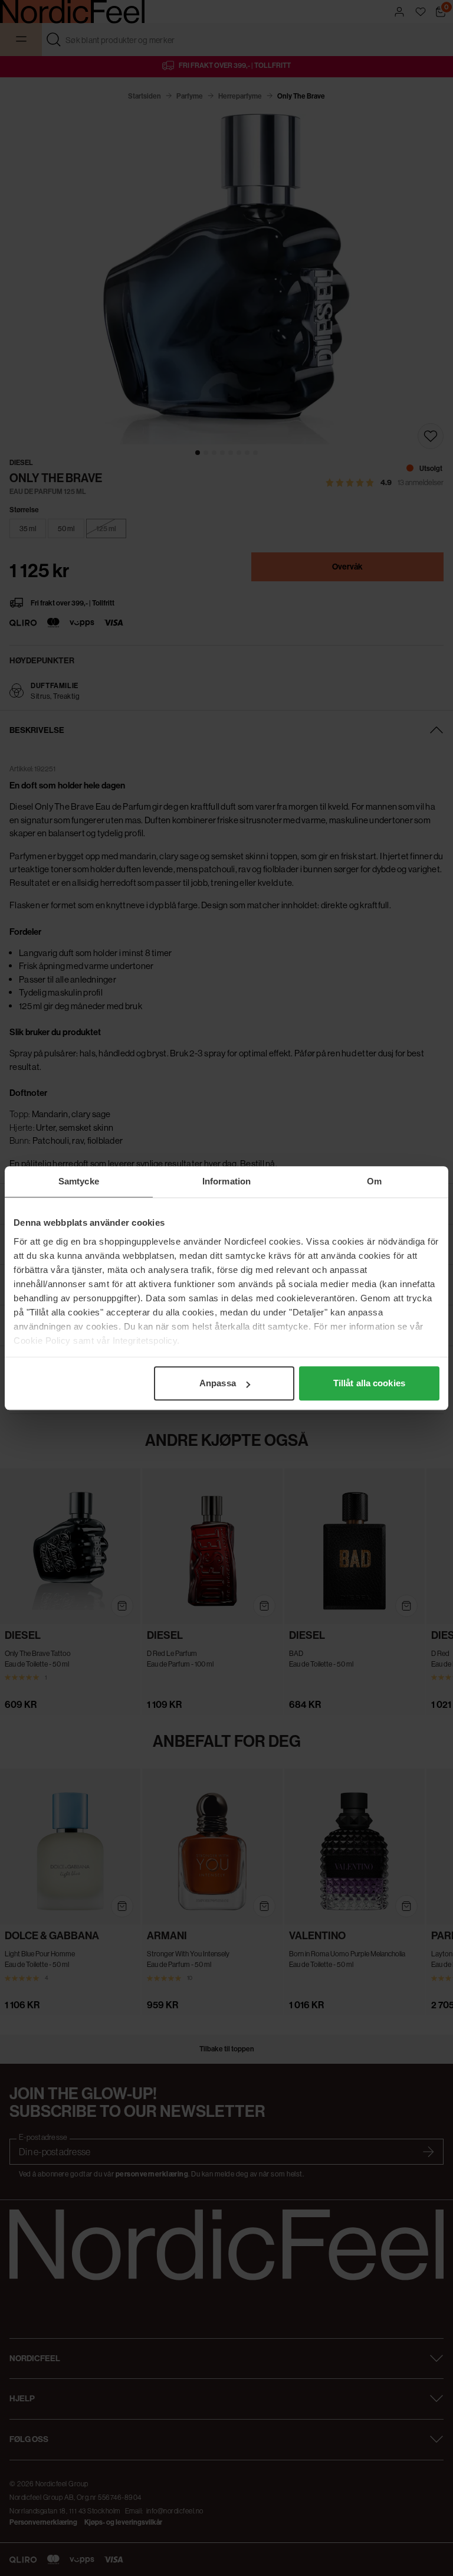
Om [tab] (374, 1181)
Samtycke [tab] (79, 1181)
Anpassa (218, 1383)
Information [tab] (226, 1181)
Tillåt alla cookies (369, 1383)
